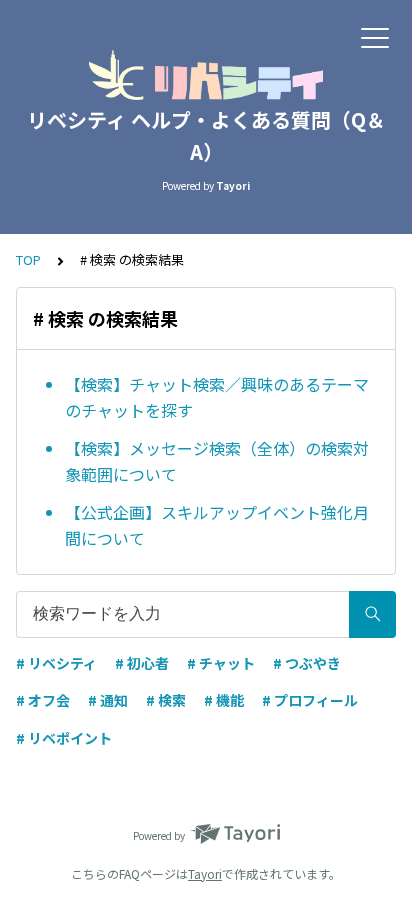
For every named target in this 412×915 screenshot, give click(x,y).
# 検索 (166, 700)
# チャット (221, 663)
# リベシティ (56, 663)
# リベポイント (64, 738)
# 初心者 (142, 663)
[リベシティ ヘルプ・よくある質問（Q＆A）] (206, 75)
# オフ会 (43, 700)
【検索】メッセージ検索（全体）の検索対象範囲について (217, 461)
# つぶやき (307, 663)
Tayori (205, 873)
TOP (28, 259)
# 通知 (108, 700)
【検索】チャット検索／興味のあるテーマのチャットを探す (217, 397)
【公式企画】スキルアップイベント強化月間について (217, 525)
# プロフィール (310, 700)
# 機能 (224, 700)
